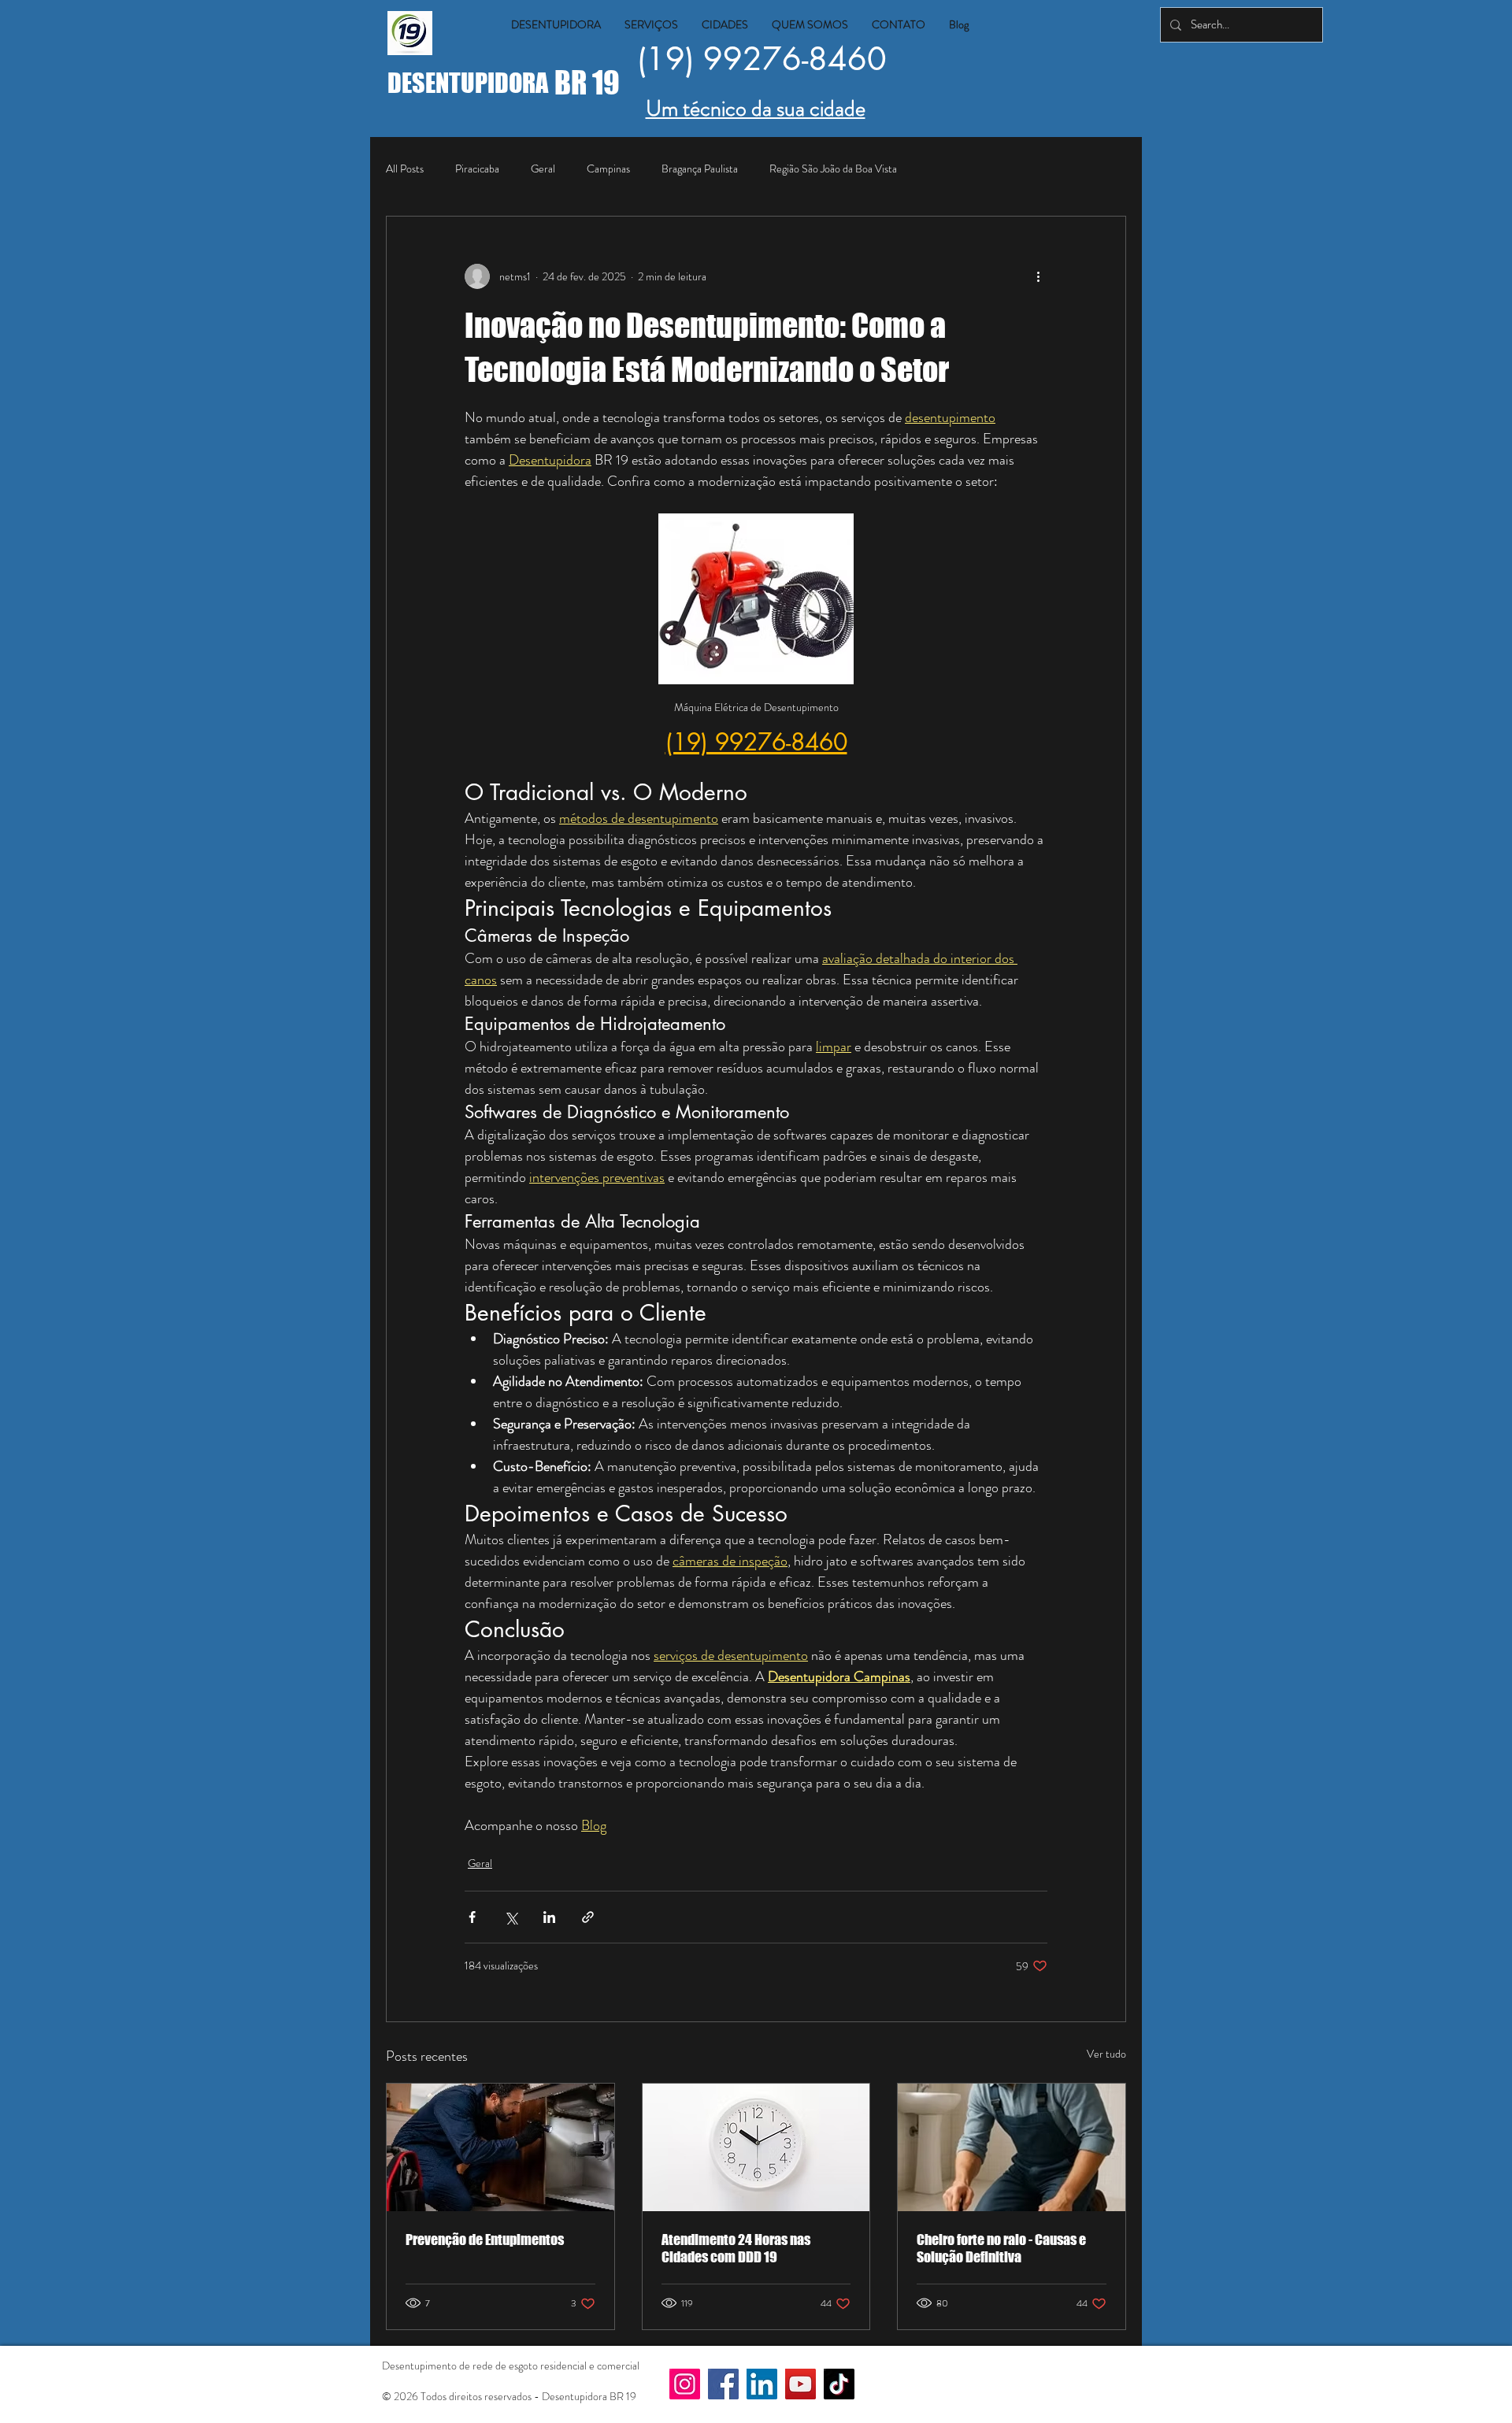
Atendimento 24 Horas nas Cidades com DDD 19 (736, 2248)
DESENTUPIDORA (470, 83)
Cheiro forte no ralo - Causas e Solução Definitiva (1001, 2248)
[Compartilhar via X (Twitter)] (511, 1917)
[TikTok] (839, 2384)
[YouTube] (800, 2384)
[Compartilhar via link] (588, 1917)
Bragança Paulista (700, 169)
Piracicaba (477, 169)
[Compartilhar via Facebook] (472, 1917)
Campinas (608, 169)
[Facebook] (723, 2384)
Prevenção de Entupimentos (485, 2240)
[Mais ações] (1038, 276)
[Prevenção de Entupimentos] (500, 2147)
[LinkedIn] (762, 2384)
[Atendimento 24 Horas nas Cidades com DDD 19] (756, 2147)
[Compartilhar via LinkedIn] (549, 1917)
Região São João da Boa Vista (833, 169)
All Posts (405, 169)
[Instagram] (685, 2384)
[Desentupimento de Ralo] (1012, 2147)
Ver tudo (1106, 2054)
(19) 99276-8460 (762, 59)
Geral (543, 169)
